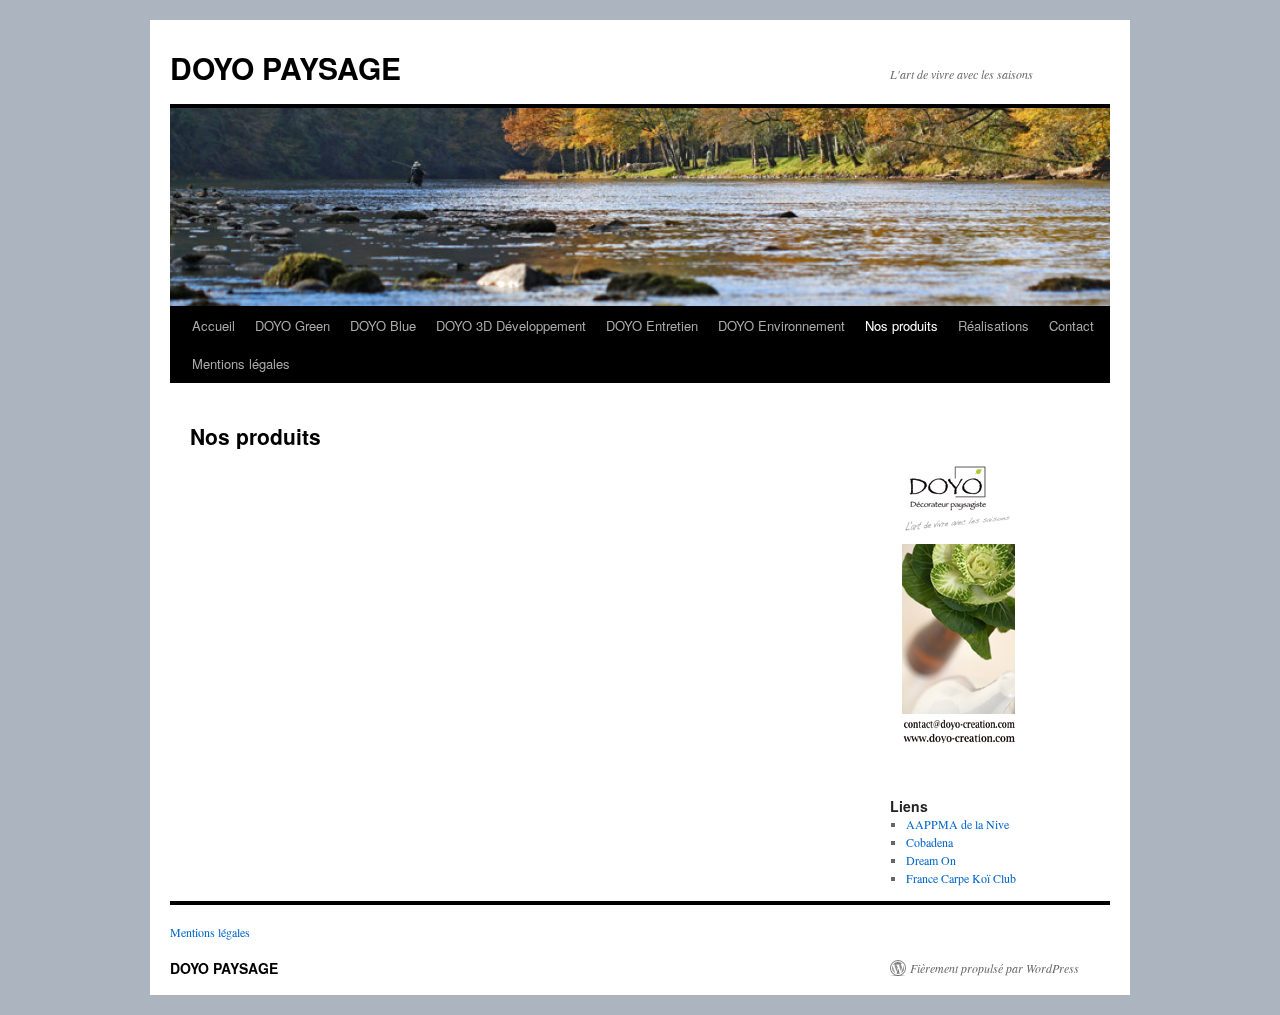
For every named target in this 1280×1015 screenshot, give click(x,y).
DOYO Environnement (781, 325)
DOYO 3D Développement (511, 325)
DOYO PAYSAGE (285, 67)
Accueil (213, 325)
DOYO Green (292, 325)
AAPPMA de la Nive (957, 824)
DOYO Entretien (652, 325)
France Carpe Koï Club (961, 878)
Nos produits (901, 325)
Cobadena (929, 842)
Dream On (931, 860)
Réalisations (993, 325)
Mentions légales (241, 363)
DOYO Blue (383, 325)
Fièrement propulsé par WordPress (994, 968)
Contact (1071, 325)
